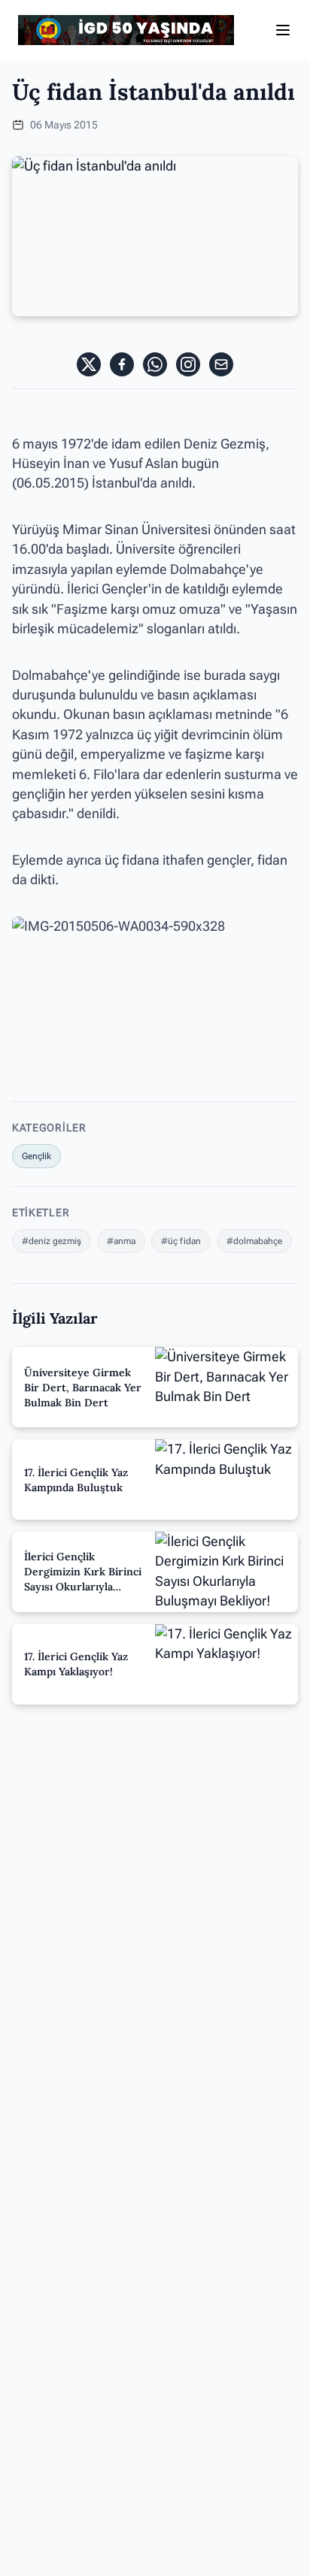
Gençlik (36, 1156)
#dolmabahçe (254, 1241)
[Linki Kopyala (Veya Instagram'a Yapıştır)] (188, 364)
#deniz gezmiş (52, 1241)
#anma (121, 1241)
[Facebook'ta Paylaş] (122, 364)
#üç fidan (181, 1241)
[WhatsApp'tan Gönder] (155, 364)
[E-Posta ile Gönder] (221, 364)
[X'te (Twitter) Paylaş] (89, 364)
